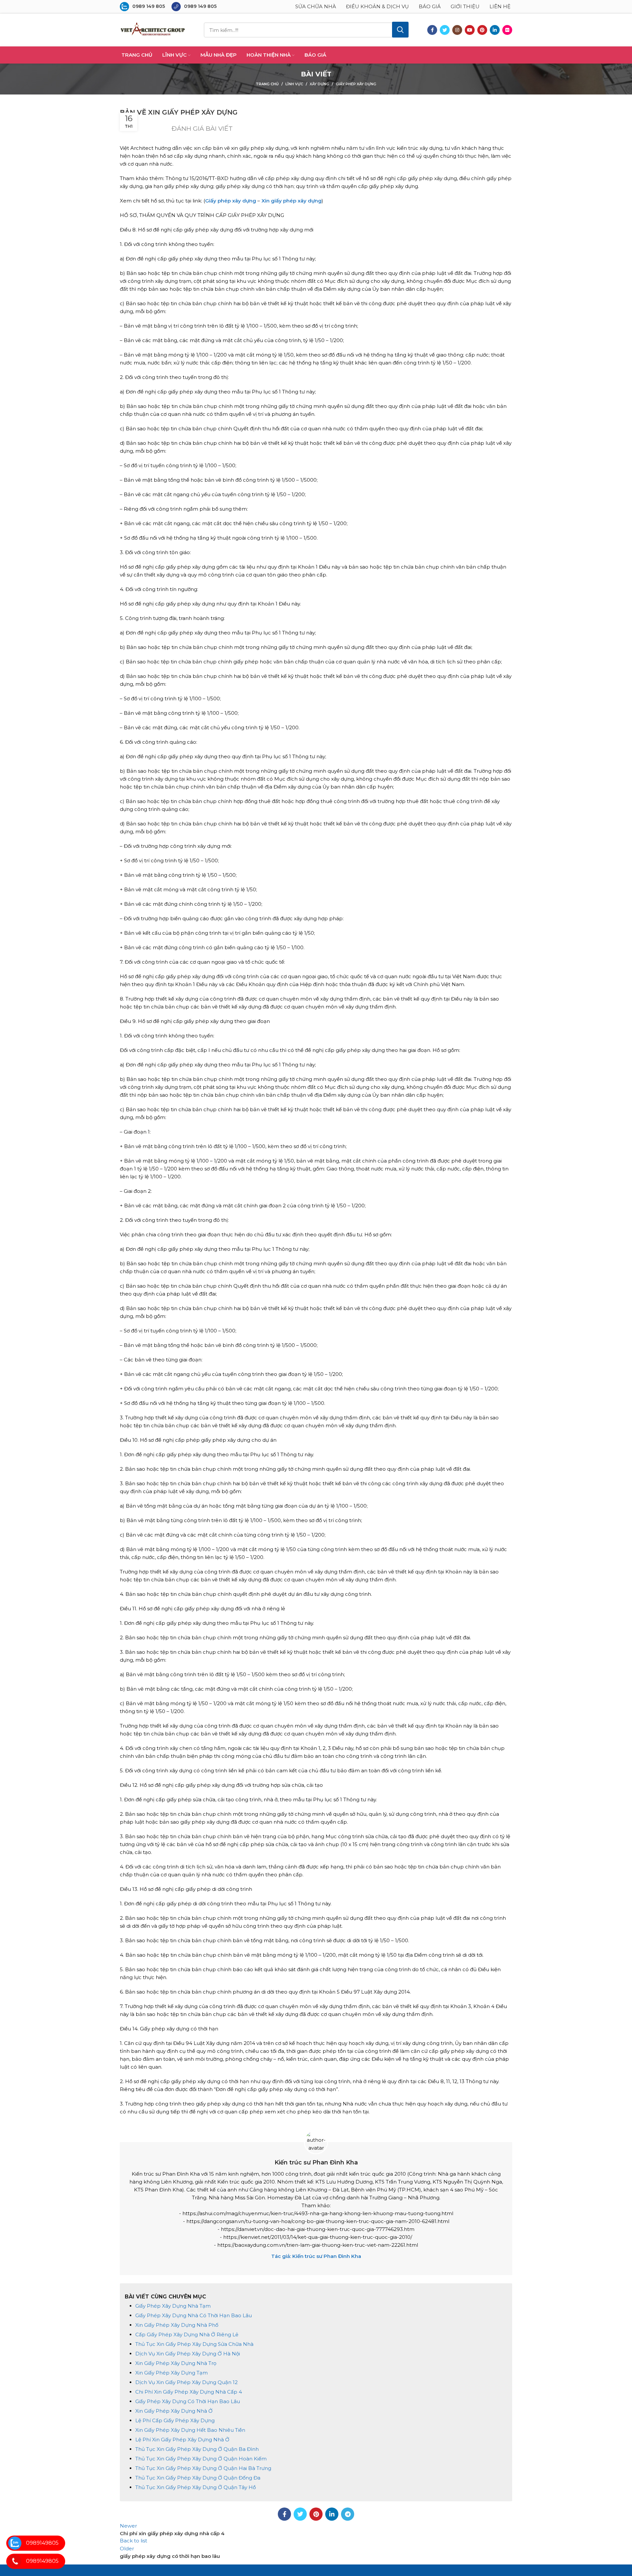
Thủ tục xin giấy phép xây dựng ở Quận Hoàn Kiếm (201, 2459)
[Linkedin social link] (495, 30)
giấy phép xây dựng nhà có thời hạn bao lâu (194, 2315)
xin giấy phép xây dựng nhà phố (177, 2325)
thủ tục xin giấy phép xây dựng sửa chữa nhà (194, 2344)
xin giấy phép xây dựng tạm (171, 2373)
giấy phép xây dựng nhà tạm (173, 2306)
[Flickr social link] (507, 30)
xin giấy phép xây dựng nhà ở (174, 2411)
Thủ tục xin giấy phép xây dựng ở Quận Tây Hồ (196, 2487)
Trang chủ (267, 84)
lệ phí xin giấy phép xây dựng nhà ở (182, 2440)
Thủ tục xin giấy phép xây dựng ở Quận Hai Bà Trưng (203, 2468)
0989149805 (42, 2543)
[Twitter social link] (445, 30)
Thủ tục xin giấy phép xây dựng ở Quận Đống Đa (198, 2478)
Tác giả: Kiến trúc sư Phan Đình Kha (316, 2256)
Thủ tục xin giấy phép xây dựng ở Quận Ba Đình (197, 2449)
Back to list (133, 2541)
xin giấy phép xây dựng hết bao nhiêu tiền (190, 2430)
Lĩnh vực (294, 84)
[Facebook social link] (432, 30)
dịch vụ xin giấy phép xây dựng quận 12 (186, 2382)
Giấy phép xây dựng (356, 84)
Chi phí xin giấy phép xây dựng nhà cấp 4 (189, 2392)
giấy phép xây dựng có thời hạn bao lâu (188, 2401)
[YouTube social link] (470, 30)
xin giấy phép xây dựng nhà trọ (176, 2363)
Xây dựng (319, 84)
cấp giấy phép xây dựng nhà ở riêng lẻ (187, 2334)
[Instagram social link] (457, 30)
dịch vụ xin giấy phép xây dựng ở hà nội (188, 2354)
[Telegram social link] (348, 2514)
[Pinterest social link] (482, 30)
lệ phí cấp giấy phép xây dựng (175, 2420)
